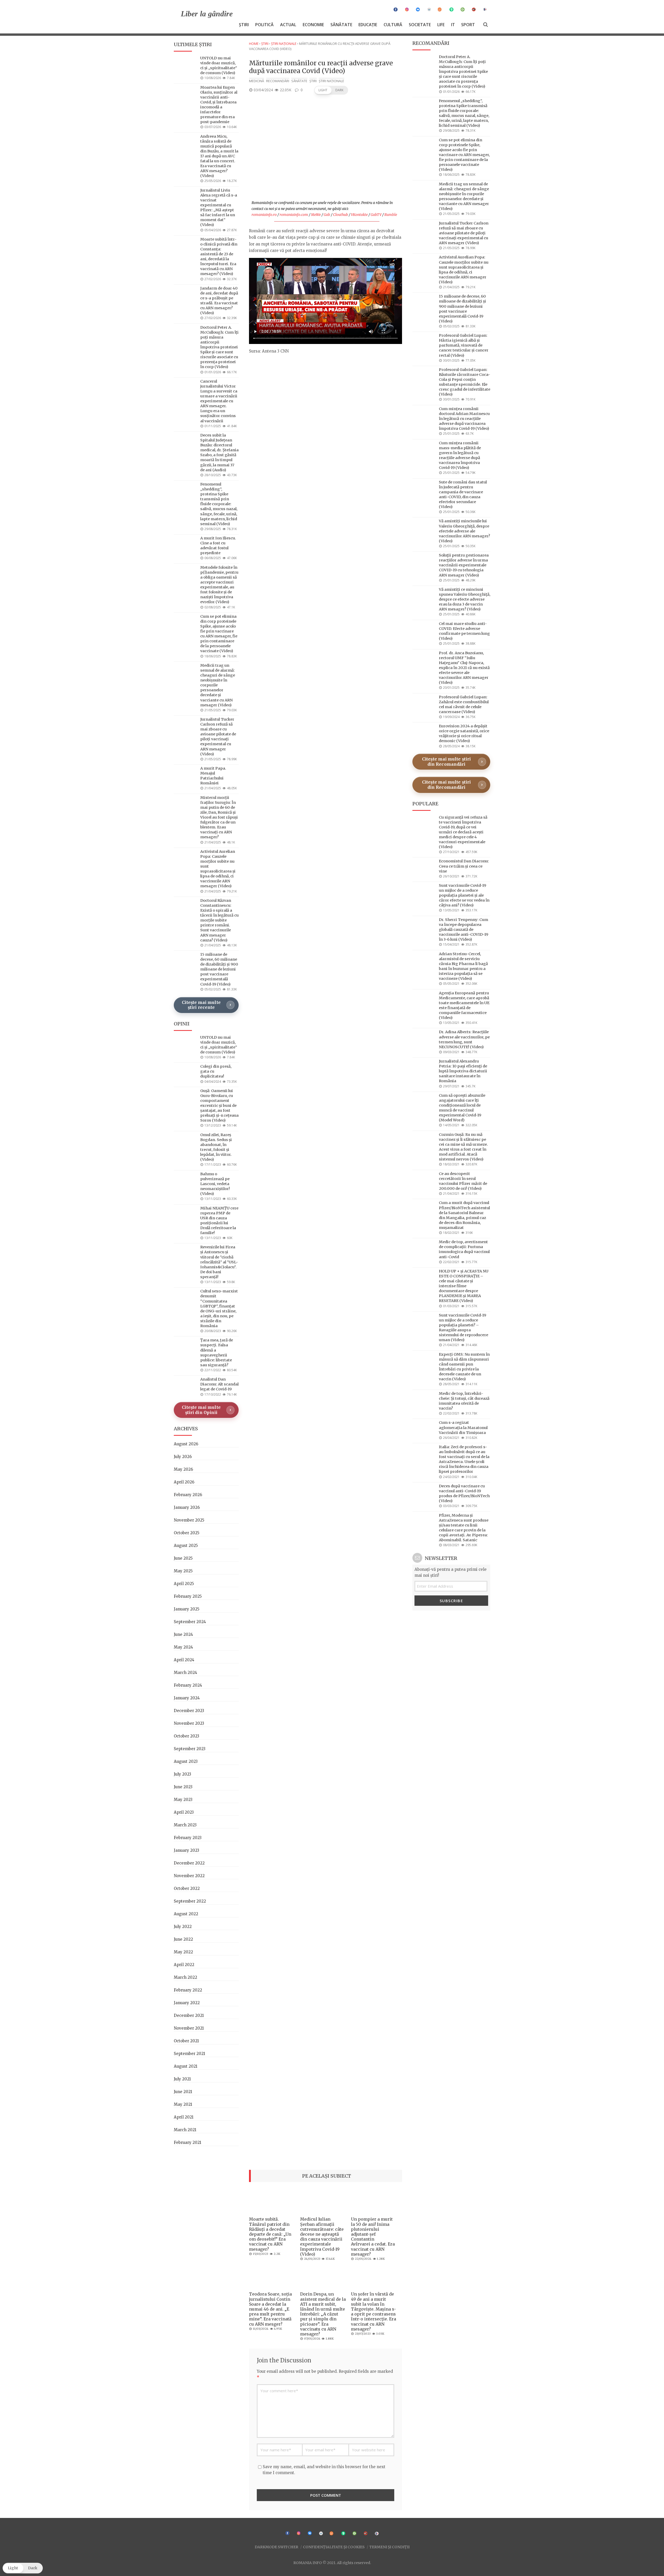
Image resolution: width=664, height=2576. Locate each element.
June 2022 (183, 1939)
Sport (468, 25)
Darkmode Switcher (276, 2547)
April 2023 (184, 1812)
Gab (327, 215)
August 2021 (186, 2066)
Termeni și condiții (389, 2547)
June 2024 (183, 1634)
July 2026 (183, 1457)
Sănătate (341, 25)
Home (254, 44)
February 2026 (188, 1495)
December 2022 (189, 1863)
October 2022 (187, 1888)
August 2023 (186, 1761)
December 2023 (189, 1711)
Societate (420, 25)
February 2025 (188, 1596)
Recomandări (278, 81)
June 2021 (183, 2092)
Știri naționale (284, 44)
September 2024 (190, 1622)
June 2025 (183, 1558)
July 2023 (182, 1774)
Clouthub (341, 215)
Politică (264, 25)
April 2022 (184, 1965)
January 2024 (187, 1698)
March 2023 (185, 1825)
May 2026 (183, 1469)
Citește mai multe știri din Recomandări (446, 762)
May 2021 (183, 2104)
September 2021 (189, 2054)
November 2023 (189, 1723)
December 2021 (189, 2015)
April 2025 (184, 1584)
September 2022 (190, 1901)
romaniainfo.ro (264, 215)
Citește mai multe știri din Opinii (201, 1410)
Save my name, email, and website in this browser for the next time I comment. (324, 2470)
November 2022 (189, 1876)
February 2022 (188, 1990)
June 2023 (183, 1787)
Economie (313, 25)
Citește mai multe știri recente (201, 1005)
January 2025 (187, 1609)
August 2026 (186, 1444)
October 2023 (186, 1736)
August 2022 (186, 1914)
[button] (331, 90)
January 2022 (187, 2003)
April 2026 (184, 1482)
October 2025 (187, 1533)
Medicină (257, 81)
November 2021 (189, 2028)
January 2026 (187, 1507)
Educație (368, 25)
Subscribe (451, 1601)
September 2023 (190, 1749)
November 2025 (189, 1520)
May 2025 (183, 1571)
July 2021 (182, 2079)
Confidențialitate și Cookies (334, 2547)
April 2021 (184, 2117)
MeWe (316, 215)
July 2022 (183, 1927)
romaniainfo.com (294, 215)
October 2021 (186, 2041)
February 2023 (188, 1838)
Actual (288, 25)
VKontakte (359, 215)
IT (453, 25)
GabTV (376, 215)
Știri (244, 25)
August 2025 (186, 1546)
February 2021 (188, 2142)
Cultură (393, 25)
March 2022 (185, 1977)
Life (441, 25)
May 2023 (183, 1800)
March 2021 (185, 2130)
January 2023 (186, 1850)
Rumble (391, 215)
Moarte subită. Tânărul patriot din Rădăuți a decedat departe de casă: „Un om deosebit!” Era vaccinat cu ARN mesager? (270, 2234)
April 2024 (184, 1660)
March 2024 (185, 1673)
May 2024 (183, 1647)
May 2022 (183, 1952)
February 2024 (188, 1685)
